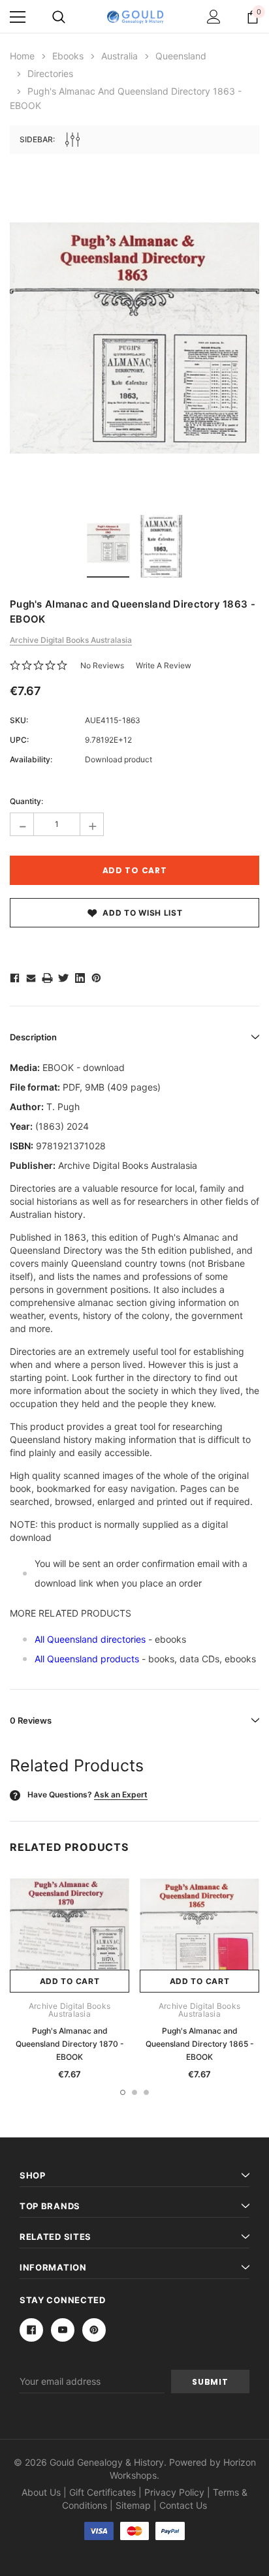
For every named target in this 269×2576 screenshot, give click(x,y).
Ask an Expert (121, 1794)
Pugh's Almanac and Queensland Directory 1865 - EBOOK (200, 2044)
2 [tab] (134, 2092)
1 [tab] (123, 2092)
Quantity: (26, 801)
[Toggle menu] (18, 17)
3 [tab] (146, 2092)
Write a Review (164, 665)
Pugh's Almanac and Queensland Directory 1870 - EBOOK (70, 2044)
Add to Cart (70, 1981)
